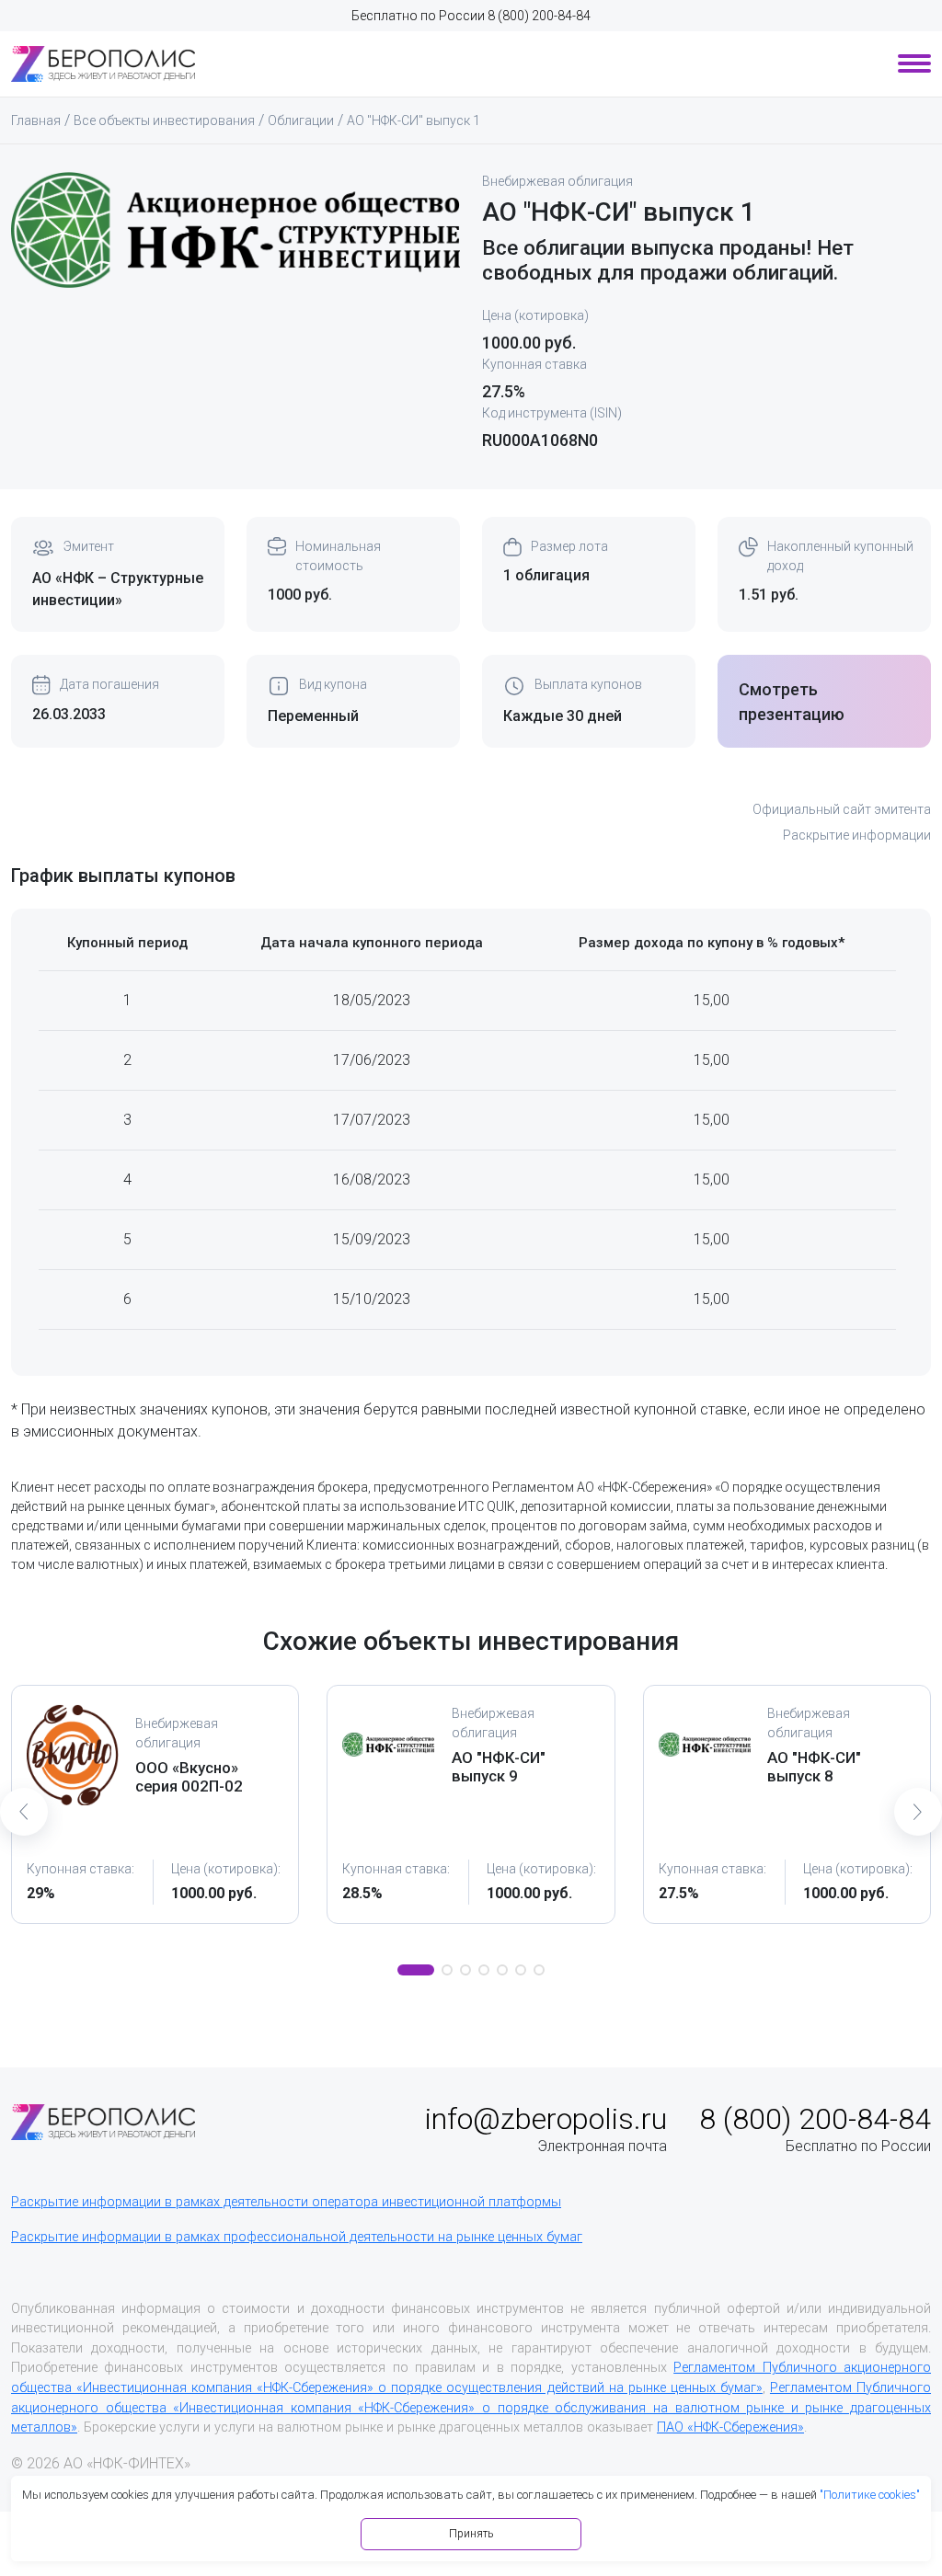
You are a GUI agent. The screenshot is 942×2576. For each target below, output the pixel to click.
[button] (416, 1970)
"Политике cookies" (870, 2495)
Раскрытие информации (857, 835)
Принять (471, 2534)
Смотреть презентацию (792, 702)
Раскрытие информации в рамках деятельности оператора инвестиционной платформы (286, 2202)
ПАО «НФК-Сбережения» (730, 2427)
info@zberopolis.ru (546, 2119)
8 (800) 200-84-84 (539, 16)
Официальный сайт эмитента (842, 809)
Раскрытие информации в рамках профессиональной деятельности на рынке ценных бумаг (297, 2237)
